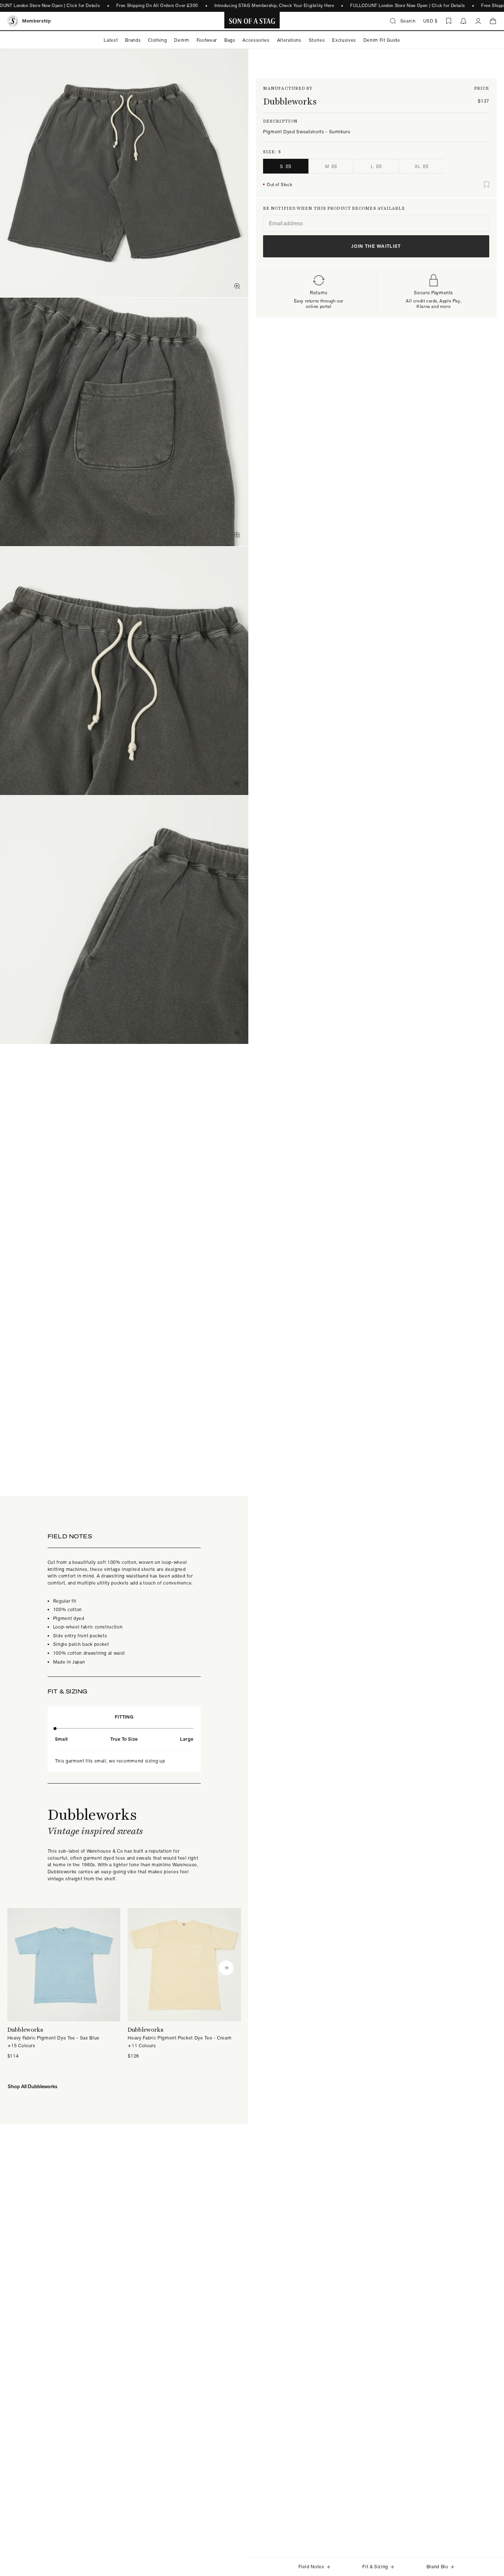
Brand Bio (437, 2567)
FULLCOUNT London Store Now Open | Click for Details (408, 6)
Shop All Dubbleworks (32, 2086)
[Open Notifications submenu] (463, 21)
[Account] (478, 21)
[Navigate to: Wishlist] (449, 21)
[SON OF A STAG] (252, 21)
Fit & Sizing (375, 2567)
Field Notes (311, 2567)
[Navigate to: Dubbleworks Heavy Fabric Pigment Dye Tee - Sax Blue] (64, 1984)
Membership (37, 21)
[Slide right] (226, 1968)
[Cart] (493, 21)
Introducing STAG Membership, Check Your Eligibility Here (274, 6)
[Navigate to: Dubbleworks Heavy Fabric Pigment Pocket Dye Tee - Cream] (184, 1984)
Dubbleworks (290, 101)
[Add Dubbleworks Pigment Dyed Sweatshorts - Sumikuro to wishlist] (487, 185)
